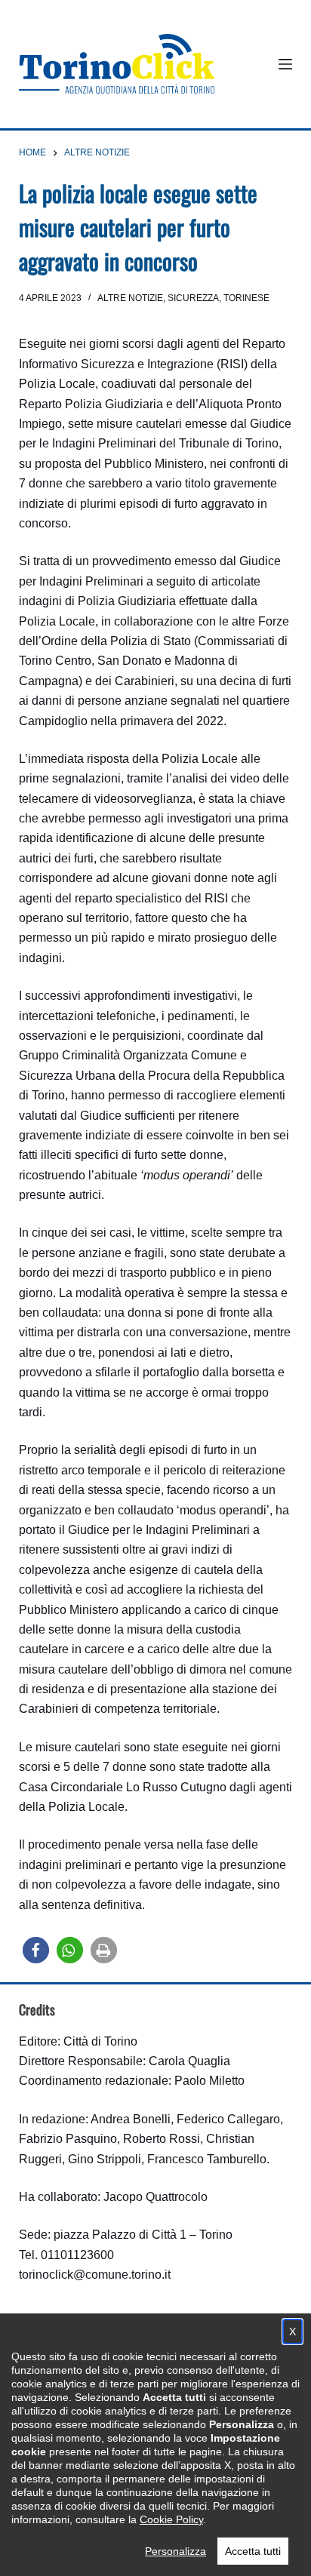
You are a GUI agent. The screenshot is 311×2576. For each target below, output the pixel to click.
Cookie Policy (171, 2519)
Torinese (246, 298)
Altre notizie (130, 298)
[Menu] (285, 64)
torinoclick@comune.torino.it (95, 2275)
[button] (36, 1950)
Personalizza (176, 2551)
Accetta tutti (253, 2551)
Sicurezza (193, 298)
